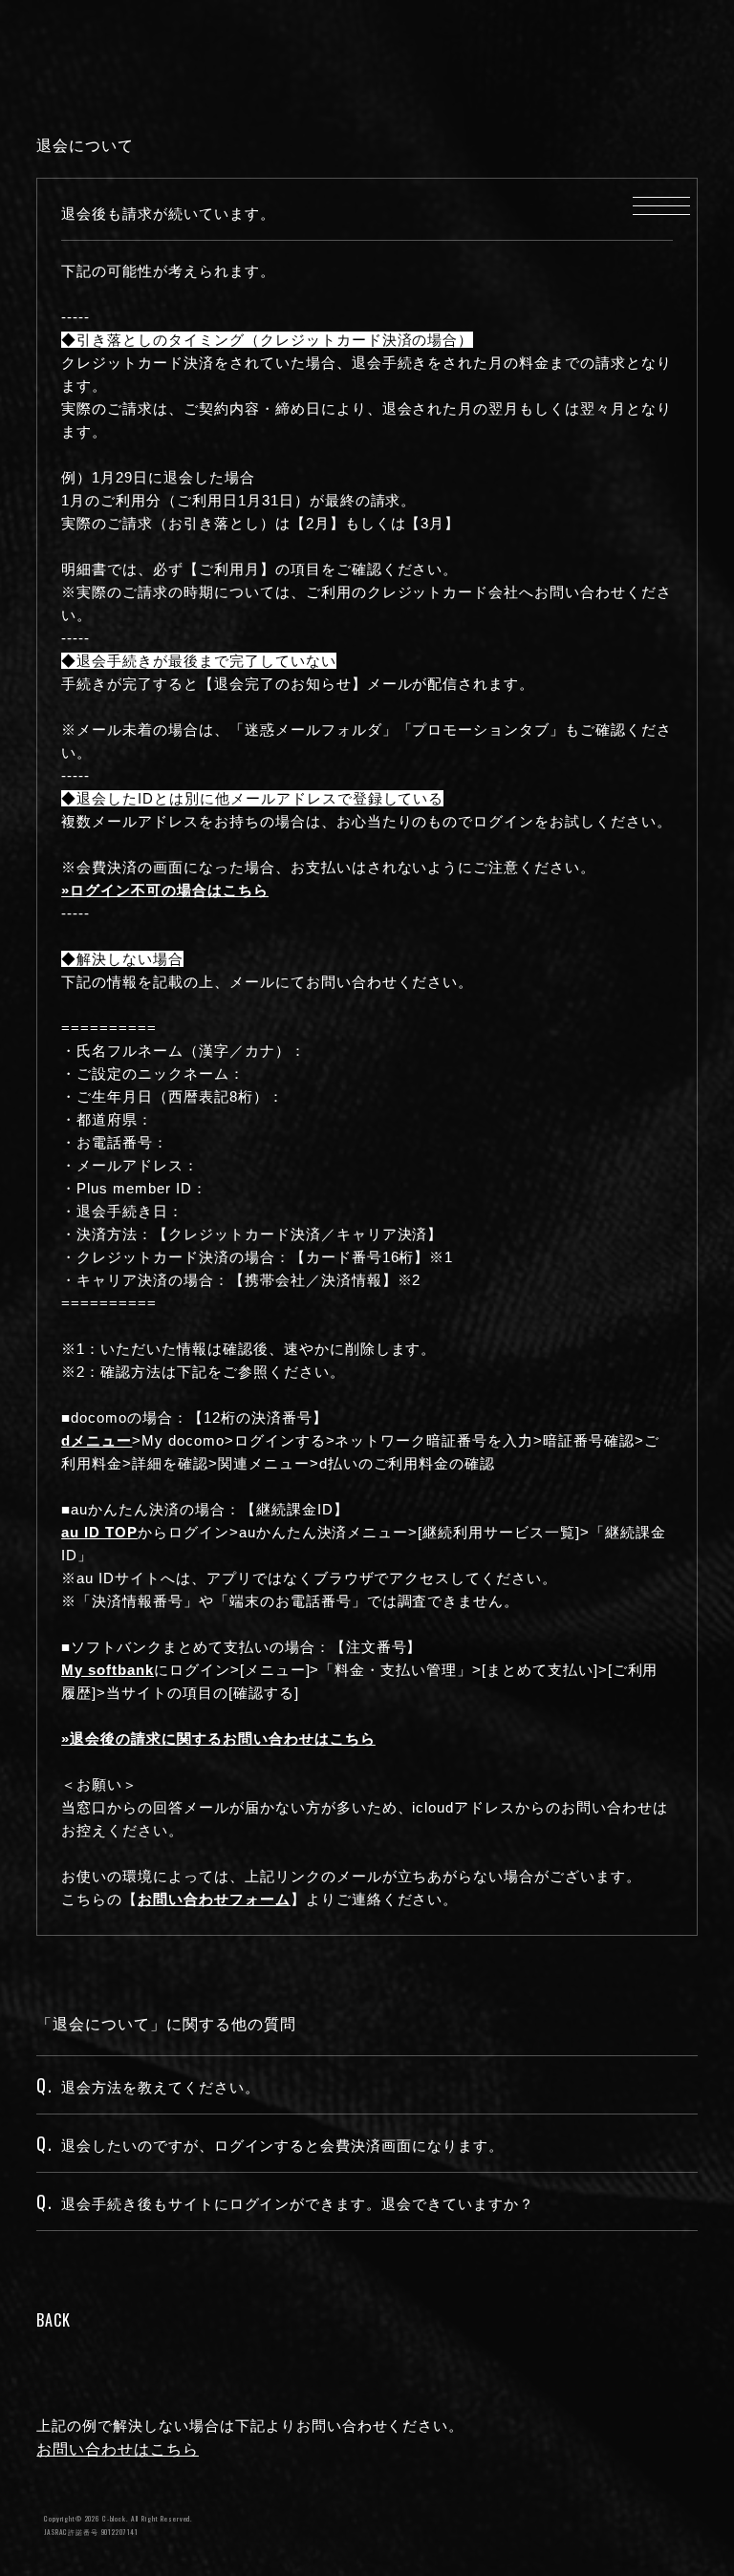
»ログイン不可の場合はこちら (164, 890)
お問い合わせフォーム (214, 1899)
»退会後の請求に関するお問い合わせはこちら (218, 1739)
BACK (53, 2320)
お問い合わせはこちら (118, 2449)
